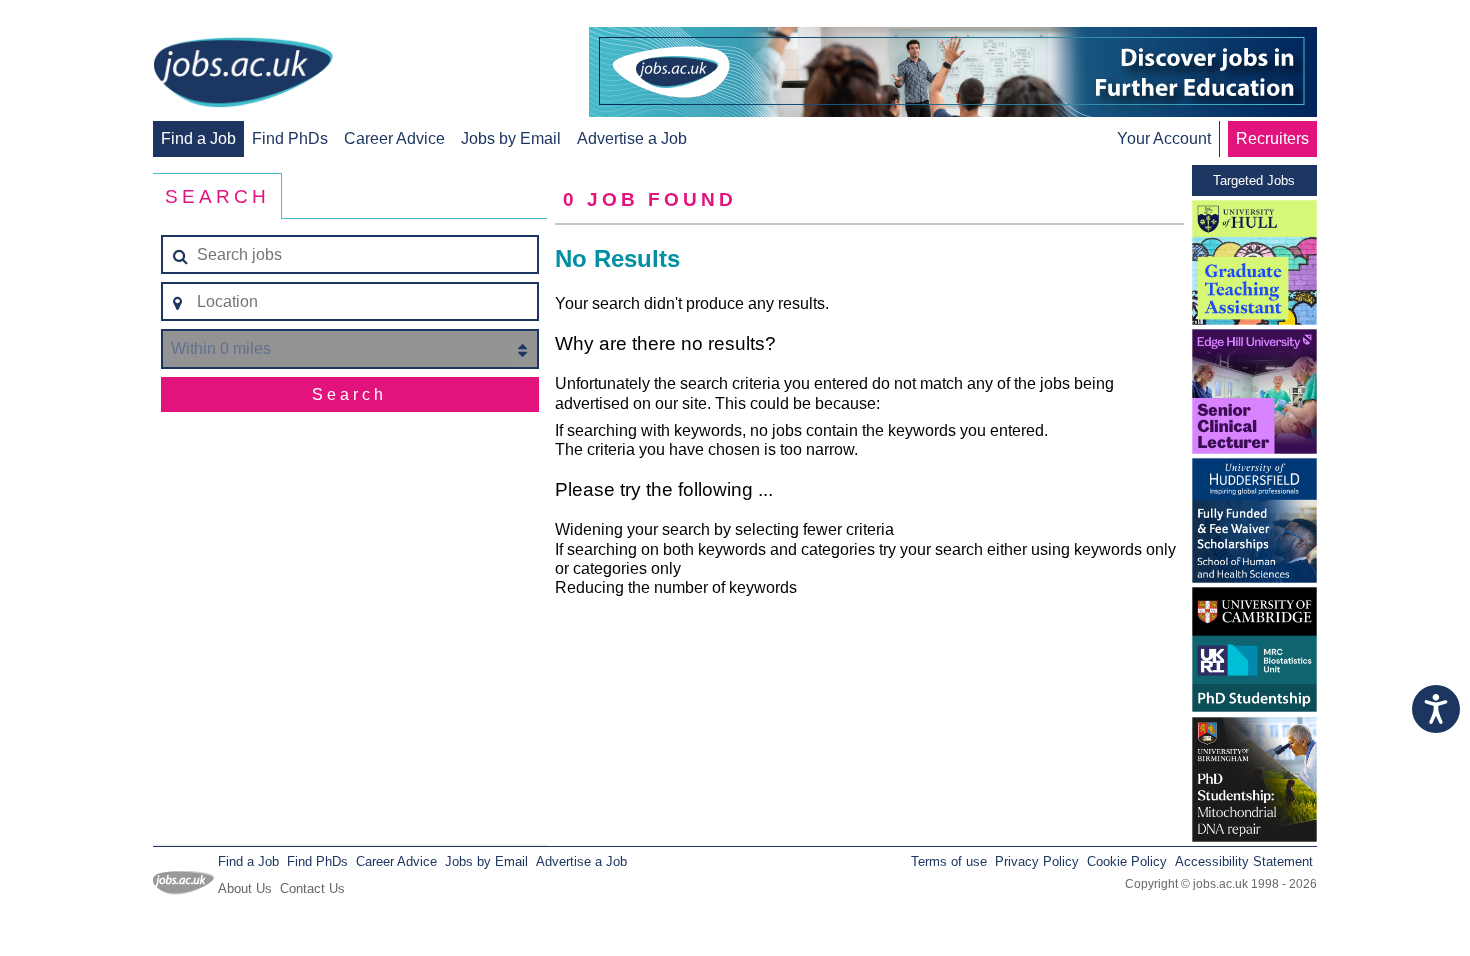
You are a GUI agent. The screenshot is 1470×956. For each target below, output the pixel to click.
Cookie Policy (1127, 861)
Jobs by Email (511, 138)
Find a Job (198, 138)
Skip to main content (80, 17)
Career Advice (394, 138)
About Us (245, 888)
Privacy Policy (1037, 861)
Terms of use (949, 861)
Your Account (1164, 138)
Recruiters (1272, 138)
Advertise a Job (632, 138)
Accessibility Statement (1244, 861)
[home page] (243, 74)
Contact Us (312, 888)
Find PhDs (290, 138)
